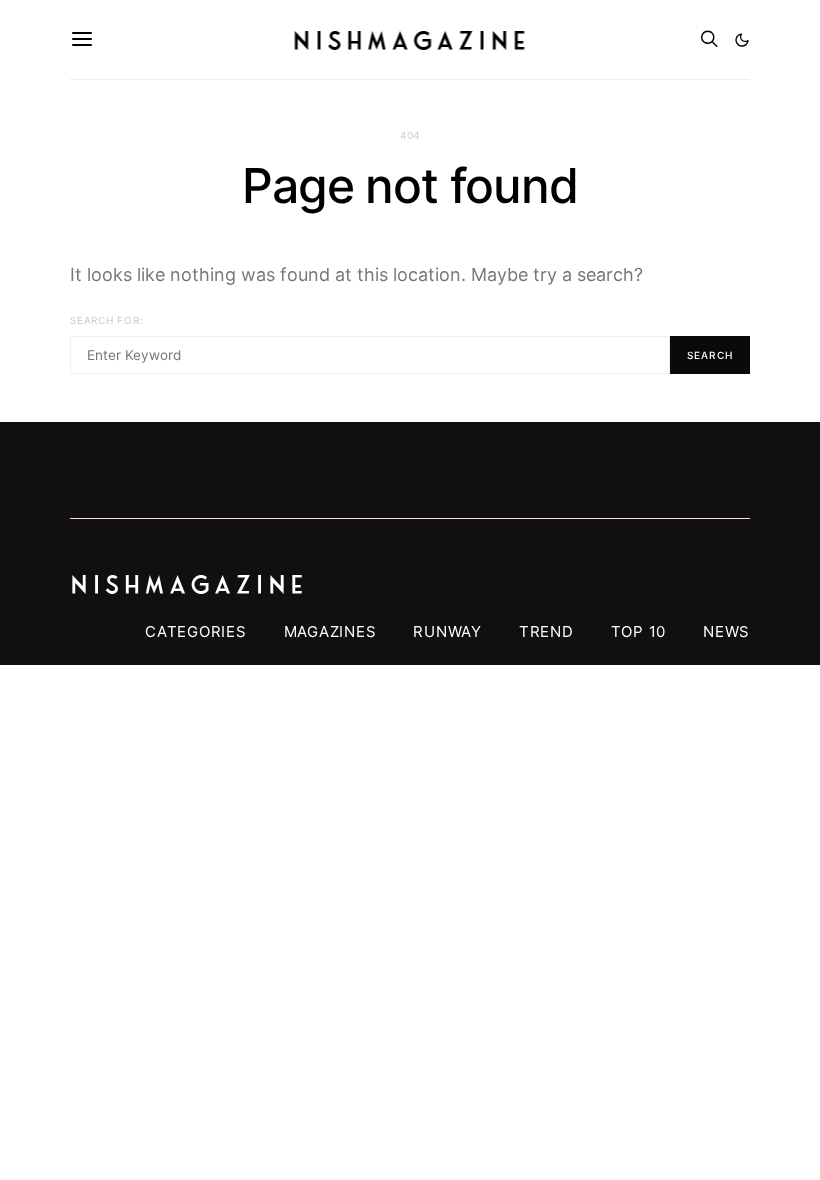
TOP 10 (639, 631)
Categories (196, 631)
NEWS (726, 631)
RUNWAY (447, 631)
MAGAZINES (330, 631)
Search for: (106, 320)
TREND (546, 631)
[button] (742, 40)
